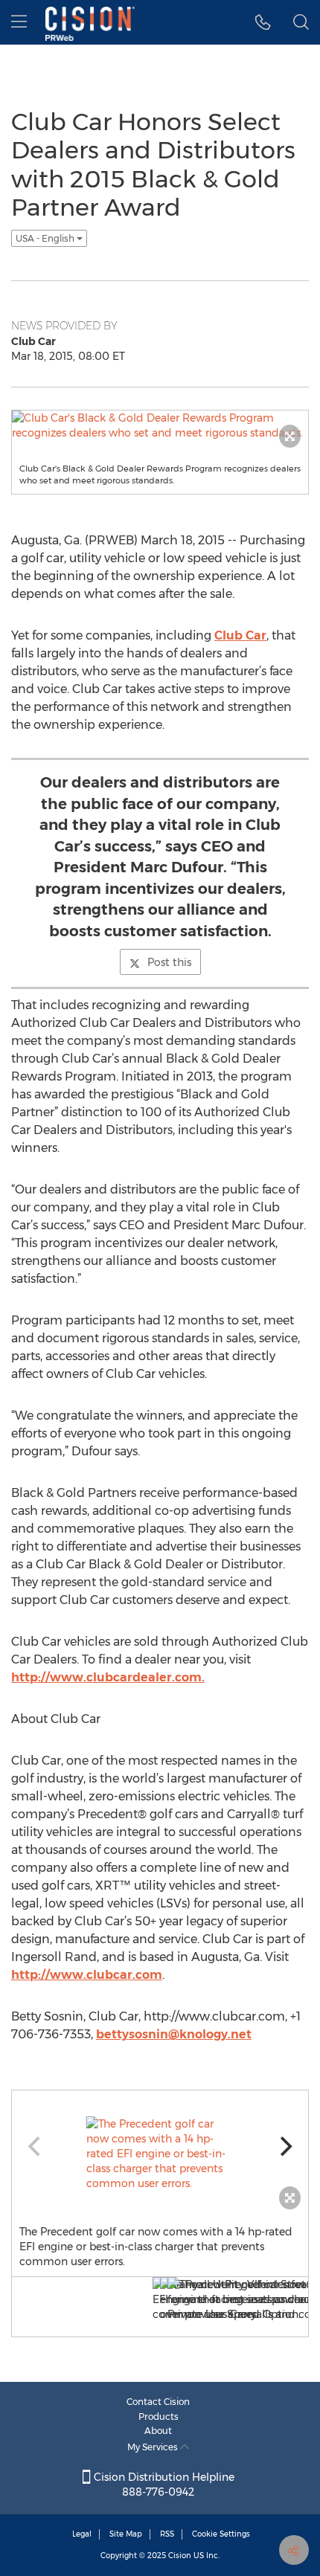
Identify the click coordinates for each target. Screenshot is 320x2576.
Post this (169, 962)
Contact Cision (158, 2402)
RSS (167, 2534)
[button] (263, 22)
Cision (180, 2556)
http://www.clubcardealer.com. (108, 1677)
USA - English (46, 238)
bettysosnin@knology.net (174, 2034)
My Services (154, 2447)
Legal (82, 2534)
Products (159, 2416)
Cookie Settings (221, 2534)
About (158, 2431)
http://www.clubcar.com (87, 1975)
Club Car (240, 635)
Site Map (126, 2534)
